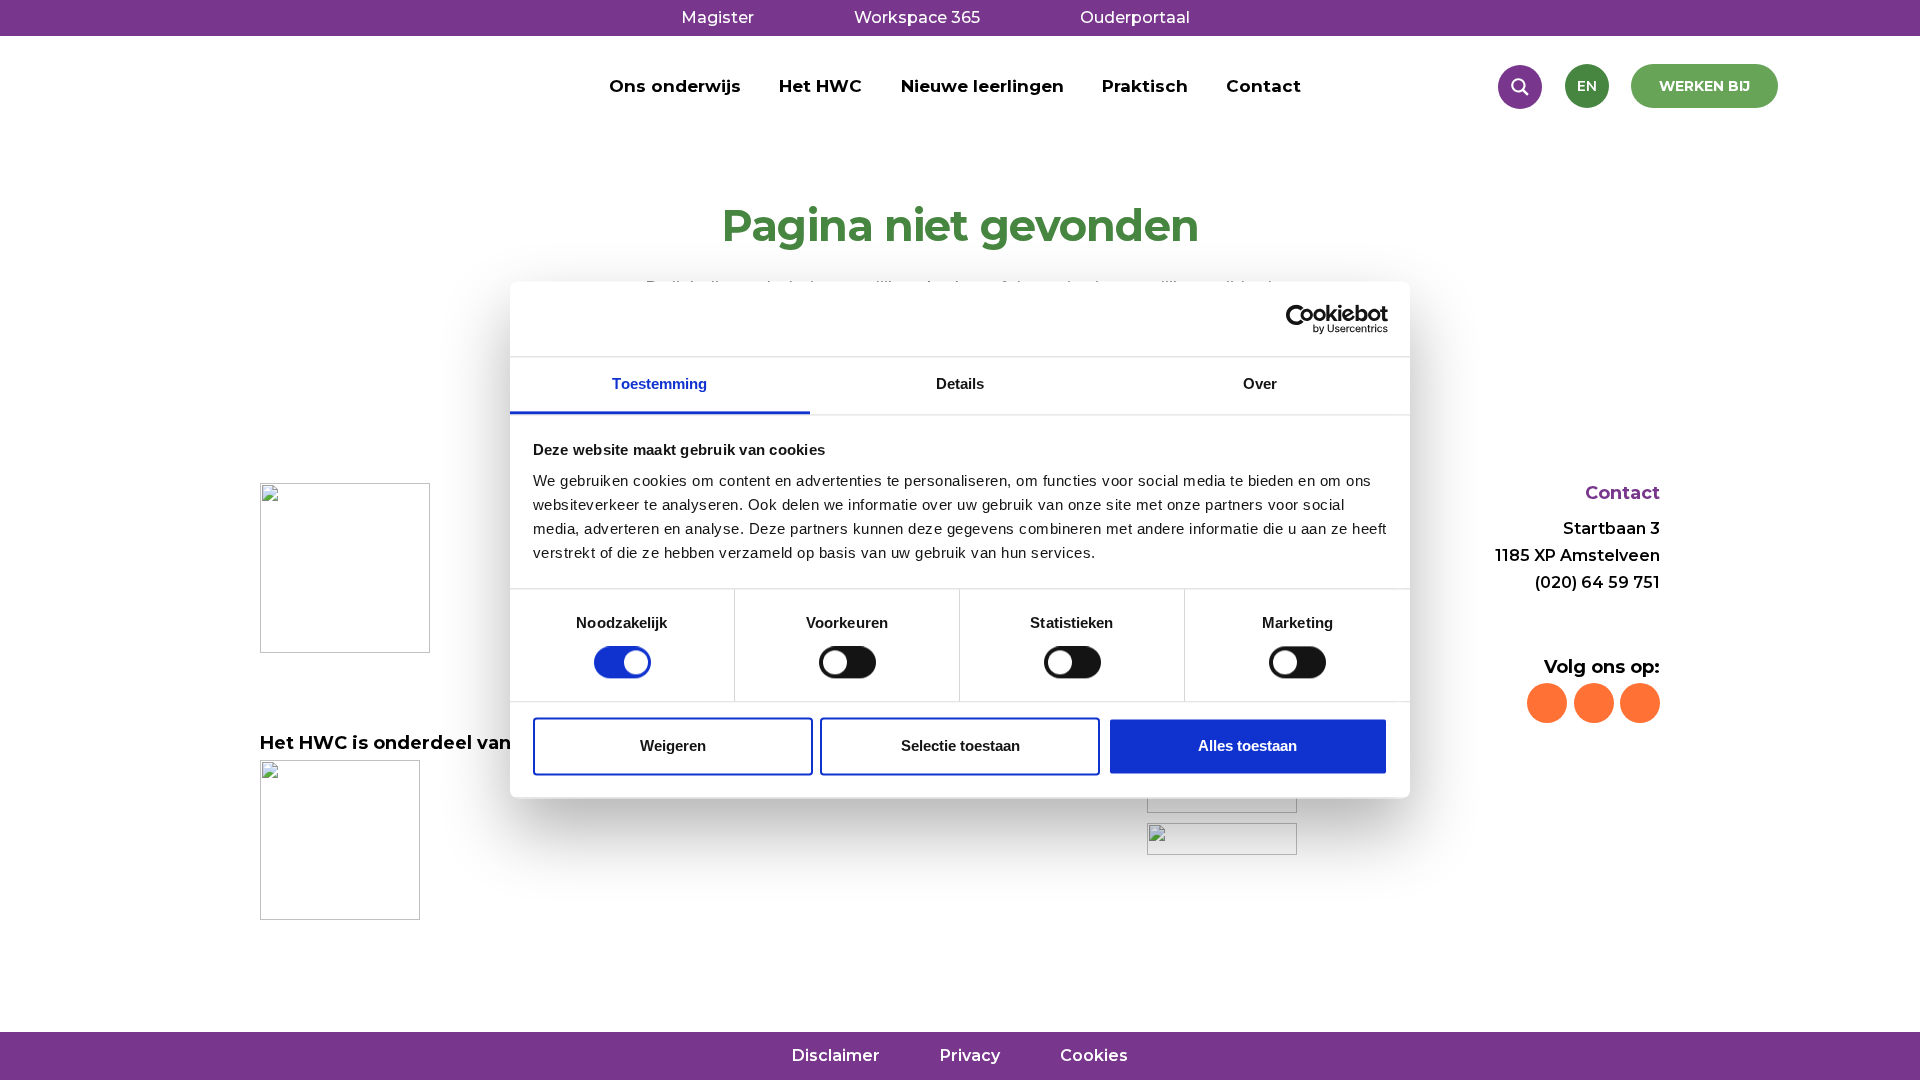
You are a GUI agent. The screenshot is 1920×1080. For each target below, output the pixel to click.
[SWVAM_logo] (1222, 839)
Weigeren (673, 745)
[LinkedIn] (1640, 703)
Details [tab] (960, 383)
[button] (872, 86)
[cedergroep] (340, 840)
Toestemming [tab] (659, 383)
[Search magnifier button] (1520, 87)
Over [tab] (1260, 383)
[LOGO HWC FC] (260, 121)
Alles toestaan (1247, 745)
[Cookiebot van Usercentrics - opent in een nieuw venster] (1300, 319)
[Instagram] (1547, 703)
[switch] (847, 663)
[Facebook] (1594, 703)
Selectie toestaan (960, 745)
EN (1587, 86)
